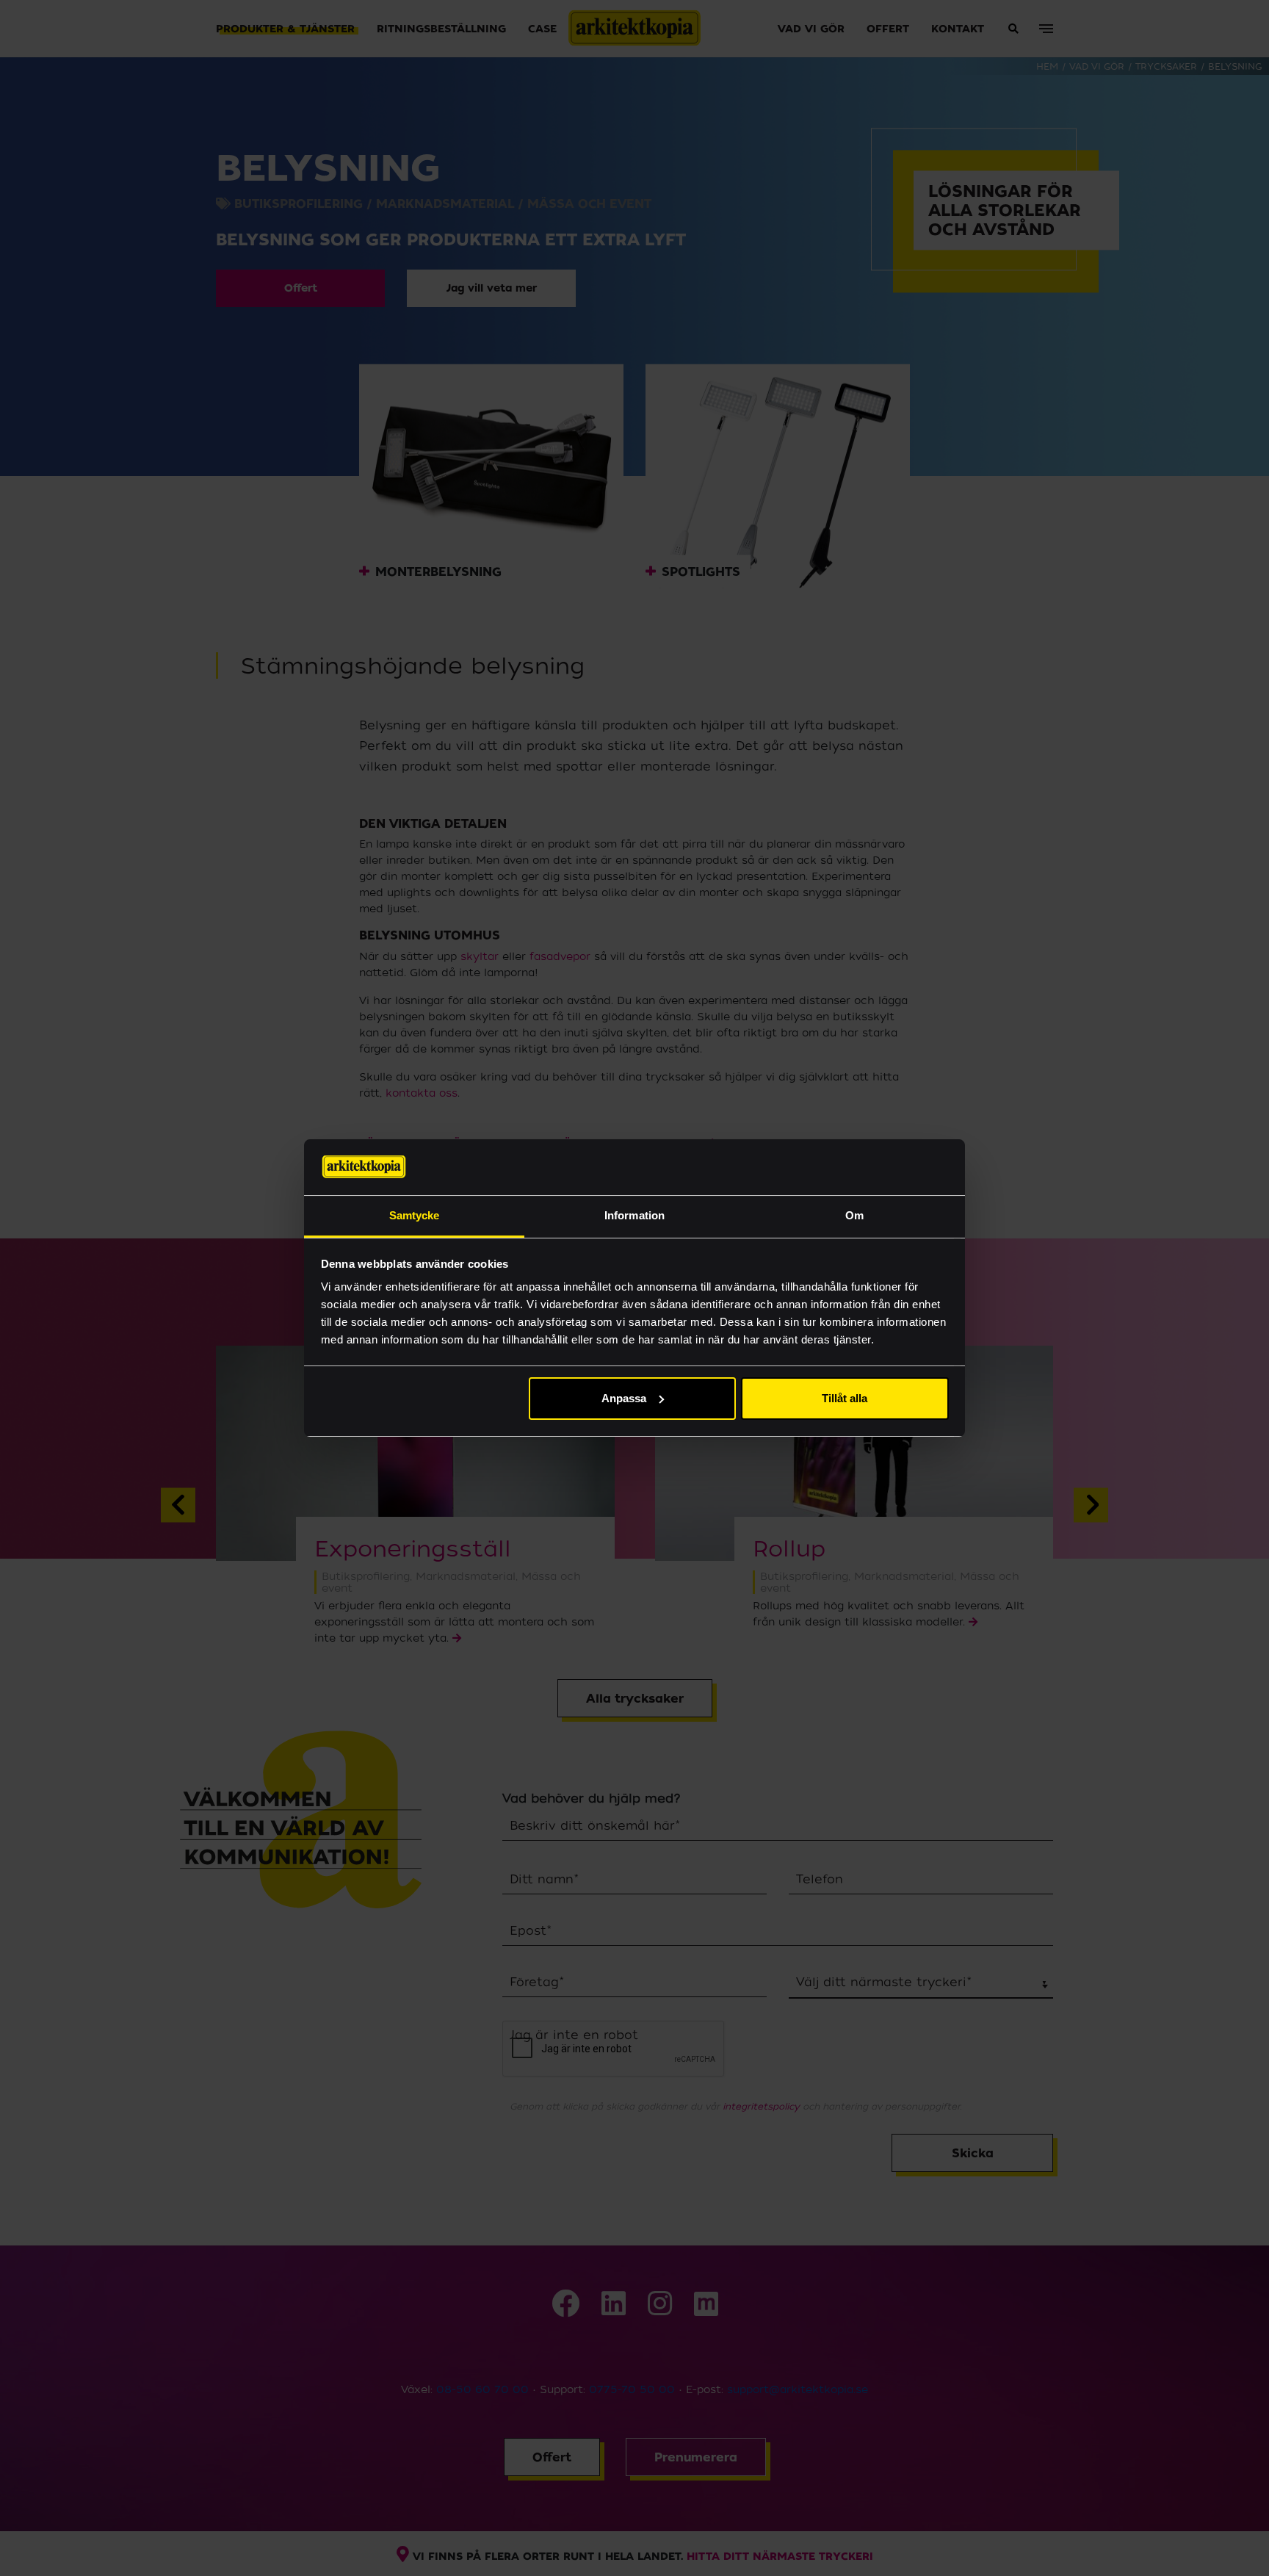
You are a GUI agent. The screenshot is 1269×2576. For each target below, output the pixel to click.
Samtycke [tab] (415, 1215)
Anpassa (624, 1398)
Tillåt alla (845, 1398)
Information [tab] (634, 1215)
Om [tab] (854, 1215)
